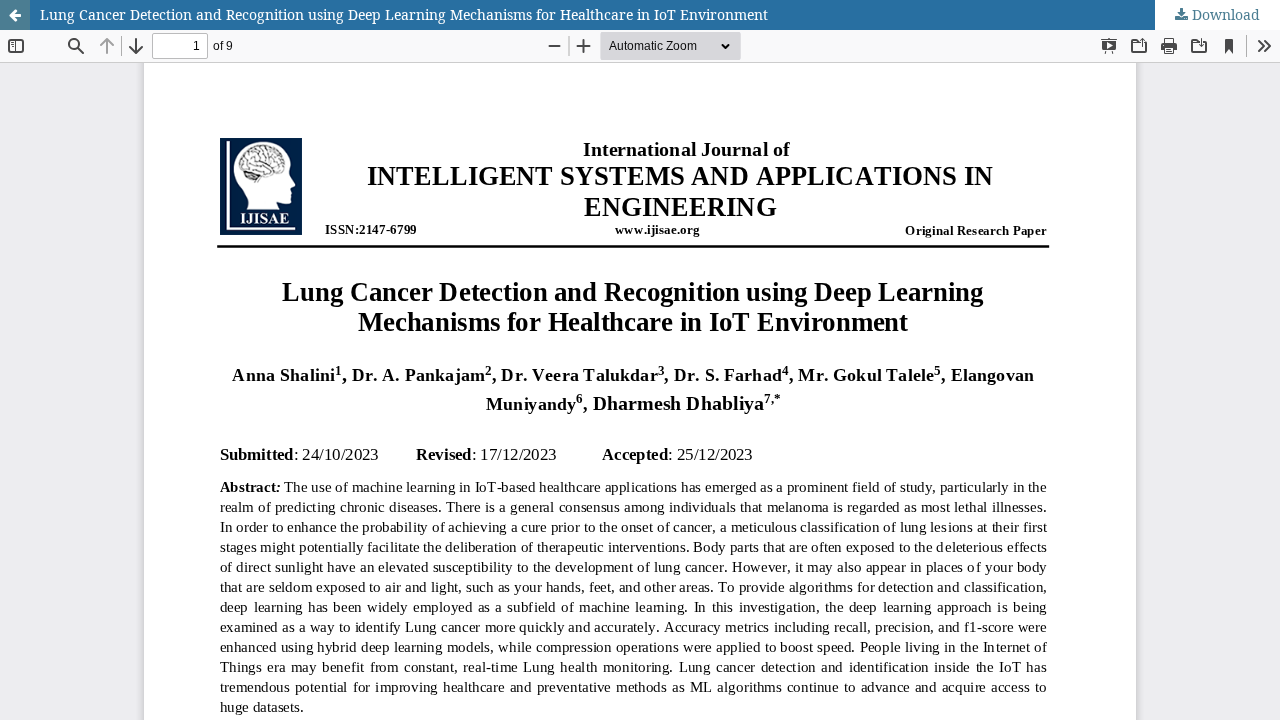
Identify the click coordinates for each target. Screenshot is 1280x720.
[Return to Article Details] (15, 15)
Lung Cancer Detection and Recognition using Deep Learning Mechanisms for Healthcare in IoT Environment (404, 14)
